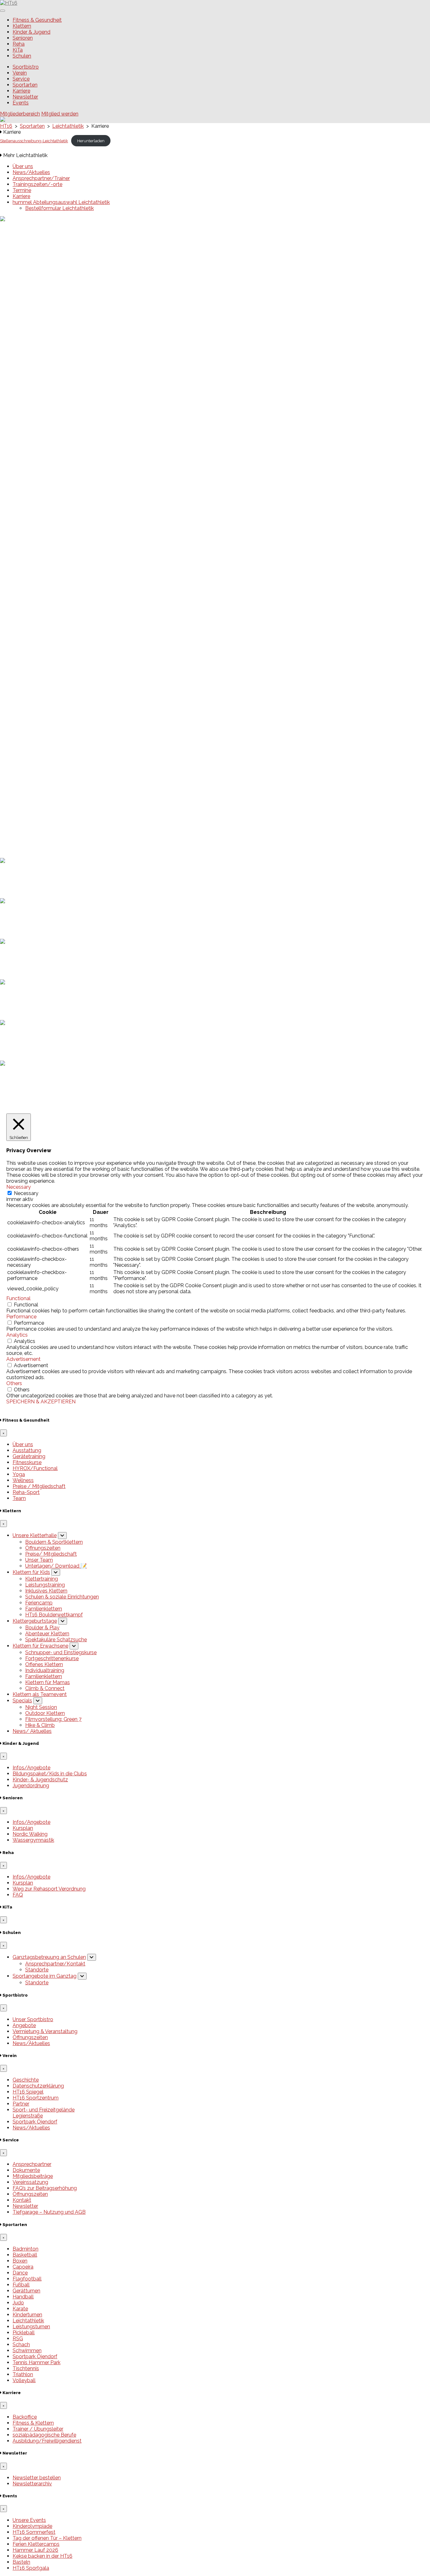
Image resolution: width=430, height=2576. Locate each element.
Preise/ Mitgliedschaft (51, 1554)
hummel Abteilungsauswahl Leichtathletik (61, 202)
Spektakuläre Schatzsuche (56, 1640)
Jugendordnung (31, 1786)
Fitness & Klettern (33, 2423)
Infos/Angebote (31, 1768)
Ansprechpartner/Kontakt (55, 1964)
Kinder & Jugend (31, 32)
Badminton (25, 2249)
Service (21, 79)
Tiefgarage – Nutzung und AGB (49, 2212)
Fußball (21, 2285)
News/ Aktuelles (32, 1731)
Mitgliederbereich (20, 114)
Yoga (19, 1474)
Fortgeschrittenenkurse (52, 1658)
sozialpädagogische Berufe (44, 2435)
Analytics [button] (17, 1335)
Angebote (24, 2025)
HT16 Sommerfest (34, 722)
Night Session (41, 1707)
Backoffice (25, 2417)
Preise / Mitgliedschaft (39, 1486)
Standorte (37, 1970)
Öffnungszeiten (43, 1548)
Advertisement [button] (23, 1359)
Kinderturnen (27, 2315)
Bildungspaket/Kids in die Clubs (50, 1774)
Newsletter (25, 97)
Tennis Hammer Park (37, 2362)
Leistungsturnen (31, 2327)
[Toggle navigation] (3, 11)
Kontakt (22, 2200)
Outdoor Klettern (45, 1713)
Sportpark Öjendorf (35, 2122)
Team (19, 1498)
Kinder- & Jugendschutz (40, 1780)
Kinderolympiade (32, 716)
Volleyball (24, 2380)
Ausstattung (27, 1450)
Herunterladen (91, 141)
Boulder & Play (42, 1628)
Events (21, 103)
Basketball (25, 2255)
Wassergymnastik (33, 1840)
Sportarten (25, 85)
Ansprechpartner (32, 2164)
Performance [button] (21, 1317)
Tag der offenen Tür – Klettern (47, 728)
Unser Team (39, 1560)
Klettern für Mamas (48, 1682)
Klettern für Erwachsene (40, 1646)
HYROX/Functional (35, 1468)
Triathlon (23, 2374)
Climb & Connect (45, 1688)
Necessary (26, 1193)
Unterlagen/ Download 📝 (56, 1566)
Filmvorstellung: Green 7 (53, 1719)
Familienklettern (44, 1609)
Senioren (23, 38)
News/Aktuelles (31, 172)
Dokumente (26, 2170)
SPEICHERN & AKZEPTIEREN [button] (41, 1402)
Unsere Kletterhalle (35, 1535)
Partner (21, 2104)
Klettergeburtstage (35, 1621)
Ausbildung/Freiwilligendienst (47, 2441)
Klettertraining (42, 1579)
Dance (20, 2273)
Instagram (24, 819)
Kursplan (23, 1828)
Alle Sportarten (30, 783)
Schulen (22, 56)
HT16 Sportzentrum (36, 2098)
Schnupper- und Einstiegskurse (61, 1652)
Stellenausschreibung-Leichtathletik (34, 141)
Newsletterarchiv (32, 2484)
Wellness (23, 1480)
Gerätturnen (26, 2291)
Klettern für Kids (31, 1572)
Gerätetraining (29, 1456)
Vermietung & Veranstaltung (45, 2031)
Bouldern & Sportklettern (54, 1542)
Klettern (22, 26)
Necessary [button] (19, 1187)
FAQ (18, 1895)
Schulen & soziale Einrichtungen (62, 1597)
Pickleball (24, 2333)
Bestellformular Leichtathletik (59, 208)
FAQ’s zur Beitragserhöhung (45, 2188)
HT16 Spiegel (28, 2092)
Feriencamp (39, 1603)
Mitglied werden (60, 114)
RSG (18, 2339)
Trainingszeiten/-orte (37, 184)
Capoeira (23, 2267)
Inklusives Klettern (46, 1591)
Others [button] (14, 1383)
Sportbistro (26, 67)
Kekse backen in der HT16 (42, 746)
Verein (20, 73)
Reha (19, 44)
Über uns (23, 166)
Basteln (21, 752)
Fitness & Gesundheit (37, 20)
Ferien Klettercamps (36, 734)
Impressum (26, 844)
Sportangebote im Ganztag (45, 1976)
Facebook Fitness (33, 813)
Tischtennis (26, 2368)
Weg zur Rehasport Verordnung (49, 1889)
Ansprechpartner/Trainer (41, 178)
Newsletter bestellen (37, 2478)
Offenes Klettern (44, 1664)
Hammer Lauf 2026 (35, 740)
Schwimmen (27, 2351)
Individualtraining (45, 1670)
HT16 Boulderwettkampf (54, 1615)
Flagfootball (27, 2279)
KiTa (18, 50)
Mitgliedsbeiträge (33, 2176)
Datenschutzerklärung (38, 850)
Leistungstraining (45, 1585)
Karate (20, 2309)
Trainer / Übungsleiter (38, 2429)
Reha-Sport (26, 1492)
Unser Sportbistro (33, 2019)
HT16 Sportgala (31, 758)
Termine (22, 190)
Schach (21, 2345)
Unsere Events (29, 710)
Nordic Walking (30, 1834)
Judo (18, 2303)
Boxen (20, 2261)
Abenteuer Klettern (47, 1634)
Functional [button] (18, 1298)
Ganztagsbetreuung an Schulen (49, 1957)
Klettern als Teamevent (40, 1694)
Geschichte (26, 2080)
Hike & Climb (40, 1725)
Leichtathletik (28, 2321)
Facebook (24, 807)
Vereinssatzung (30, 2182)
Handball (23, 2297)
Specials (22, 1701)
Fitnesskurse (27, 1462)
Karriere (21, 91)
